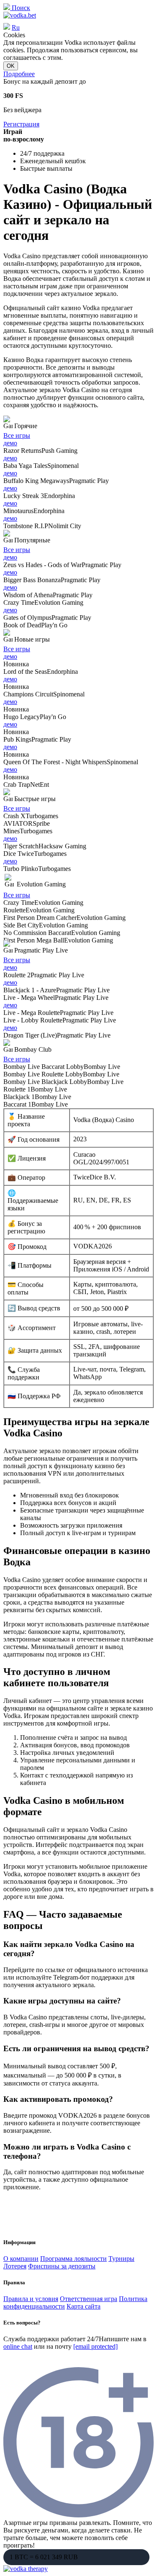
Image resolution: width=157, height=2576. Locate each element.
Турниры (121, 2259)
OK (11, 66)
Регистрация (21, 124)
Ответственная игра (89, 2299)
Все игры (17, 435)
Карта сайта (84, 2306)
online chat (18, 2346)
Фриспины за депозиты (62, 2266)
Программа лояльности (73, 2259)
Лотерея (15, 2266)
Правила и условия (31, 2299)
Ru (16, 27)
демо (10, 443)
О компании (21, 2259)
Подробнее (19, 74)
